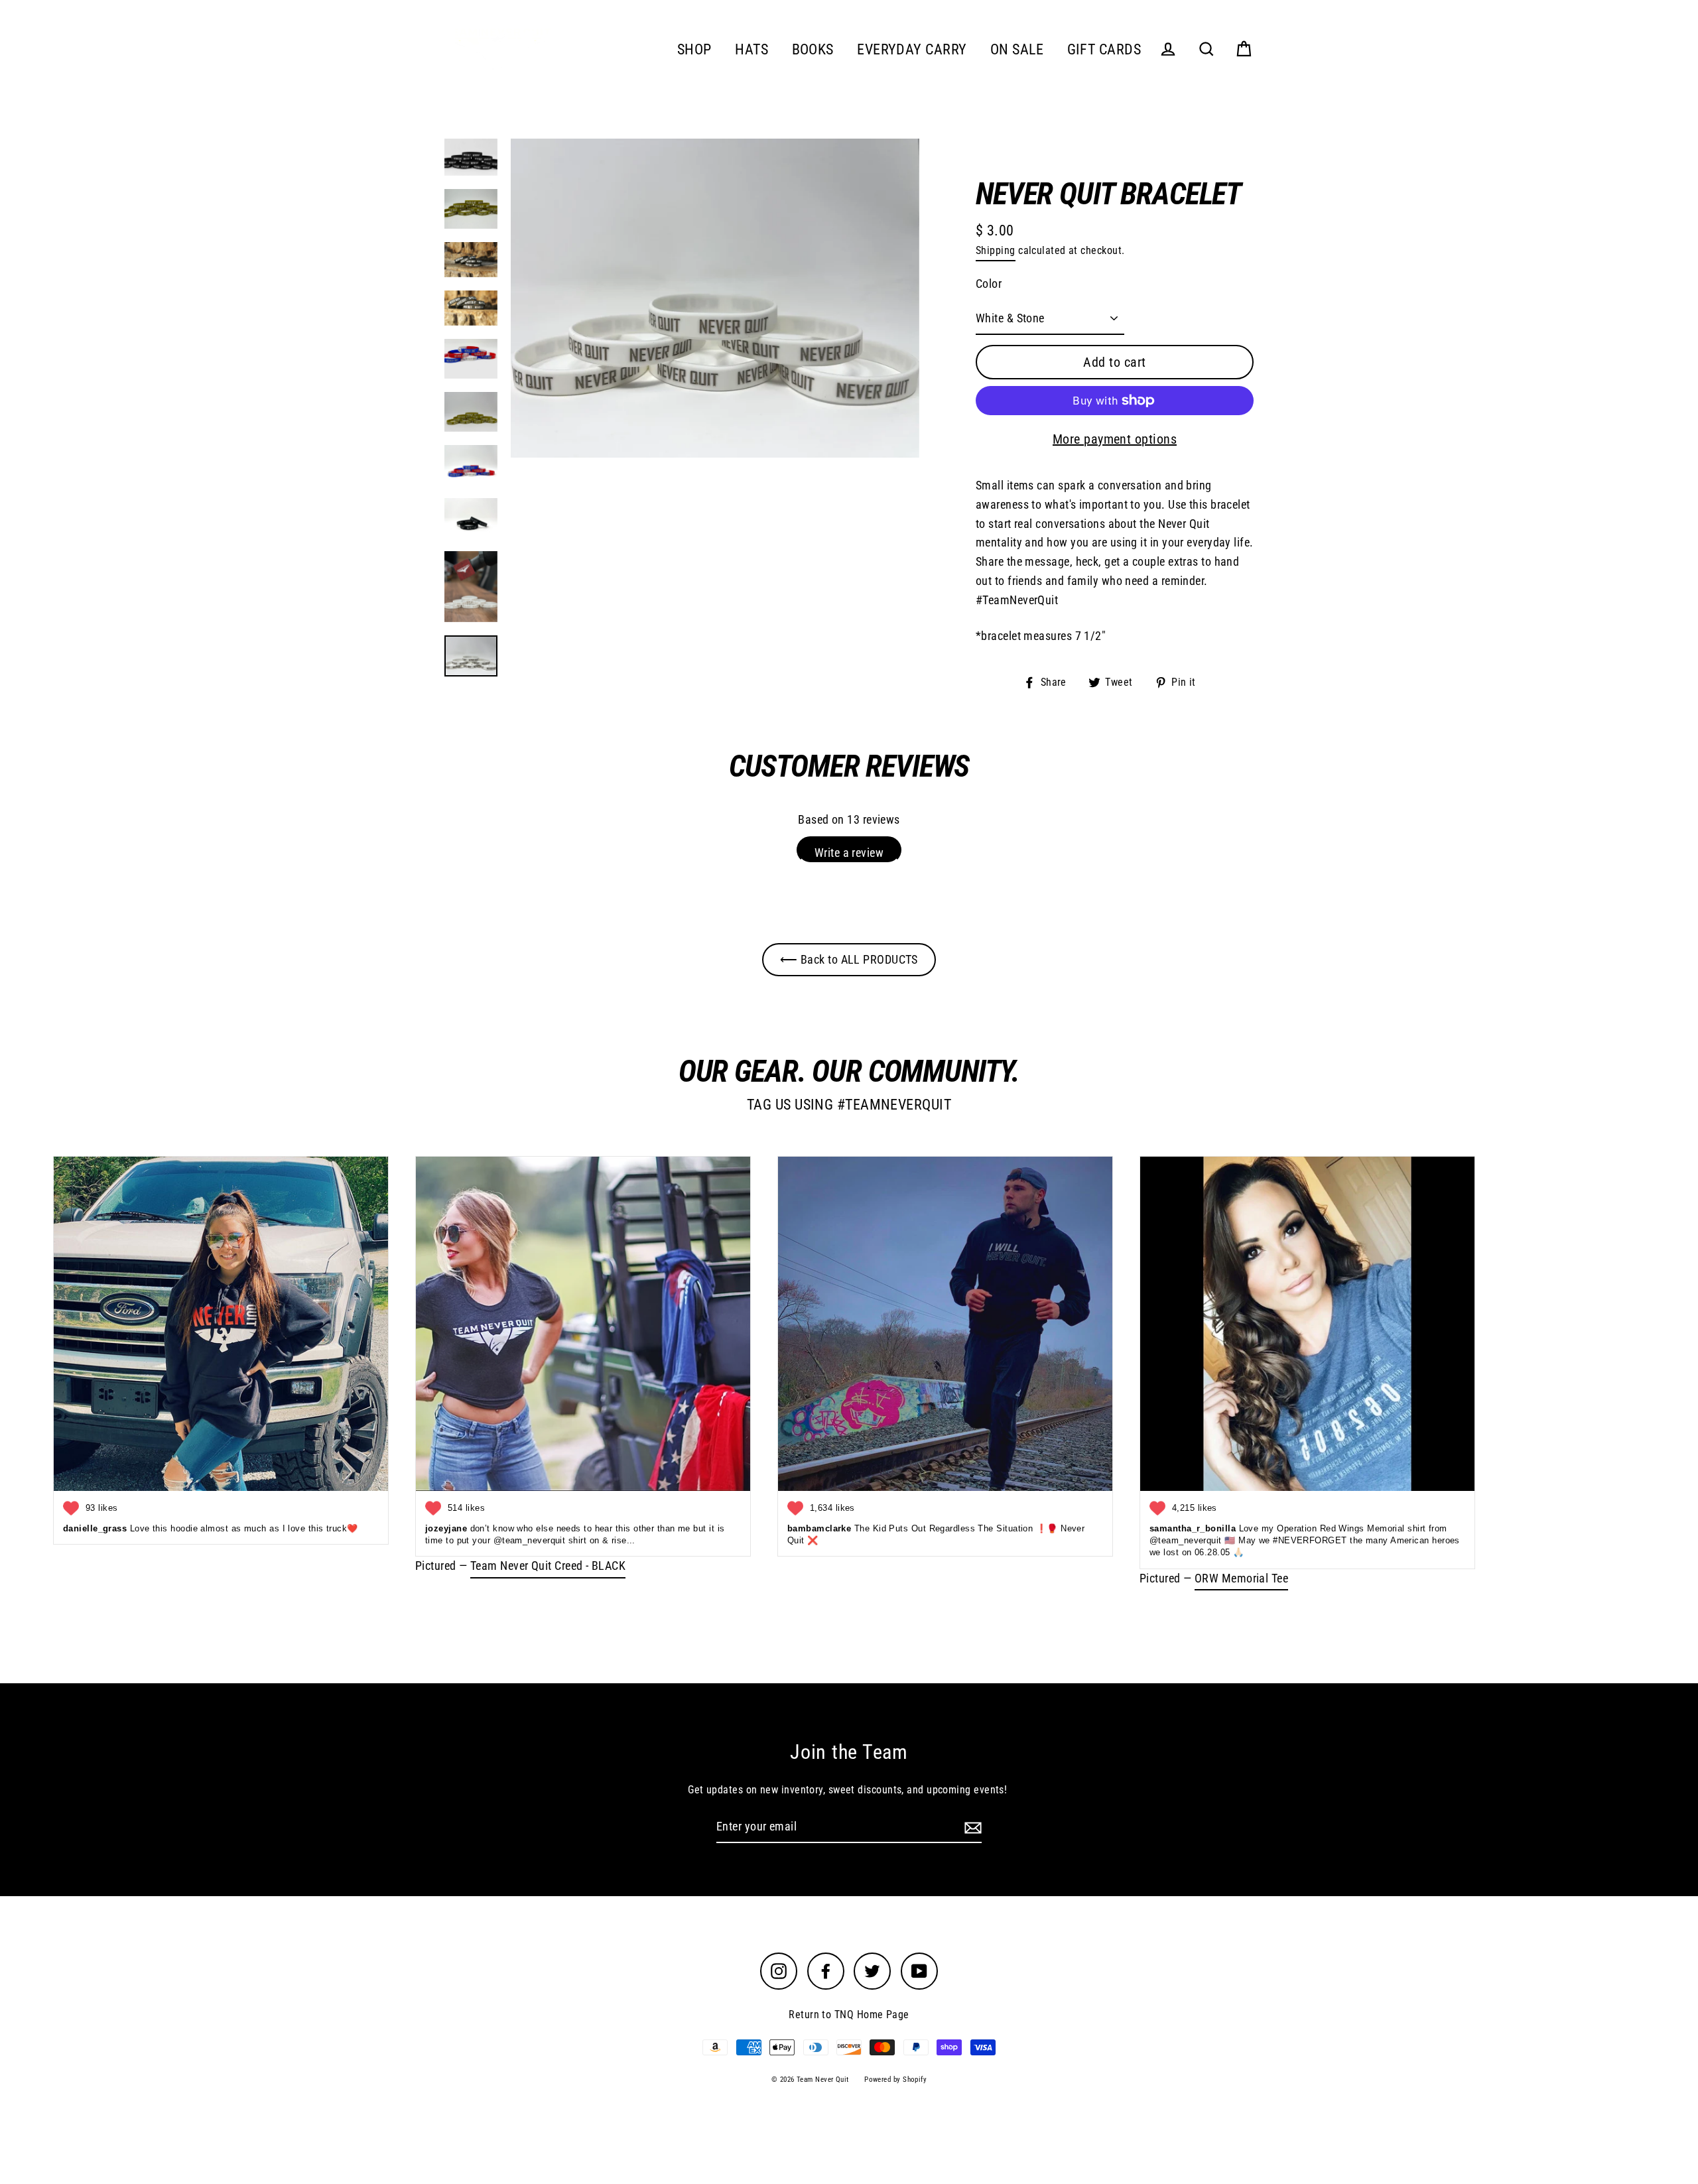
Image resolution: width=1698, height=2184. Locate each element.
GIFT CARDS (1104, 49)
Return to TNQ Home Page (849, 2015)
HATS (751, 49)
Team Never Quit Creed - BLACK (548, 1566)
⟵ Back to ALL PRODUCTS (849, 959)
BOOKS (813, 49)
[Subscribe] (971, 1828)
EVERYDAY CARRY (912, 49)
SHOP (694, 49)
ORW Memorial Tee (1241, 1578)
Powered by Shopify (895, 2080)
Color (989, 284)
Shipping (996, 250)
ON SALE (1017, 49)
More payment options (1115, 439)
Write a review (849, 853)
